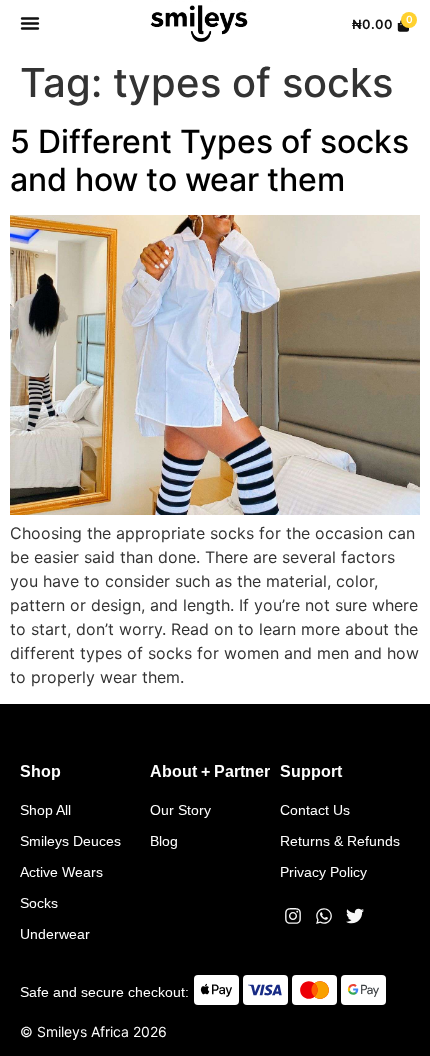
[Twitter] (355, 916)
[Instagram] (293, 916)
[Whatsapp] (324, 916)
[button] (30, 23)
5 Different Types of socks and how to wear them (209, 160)
